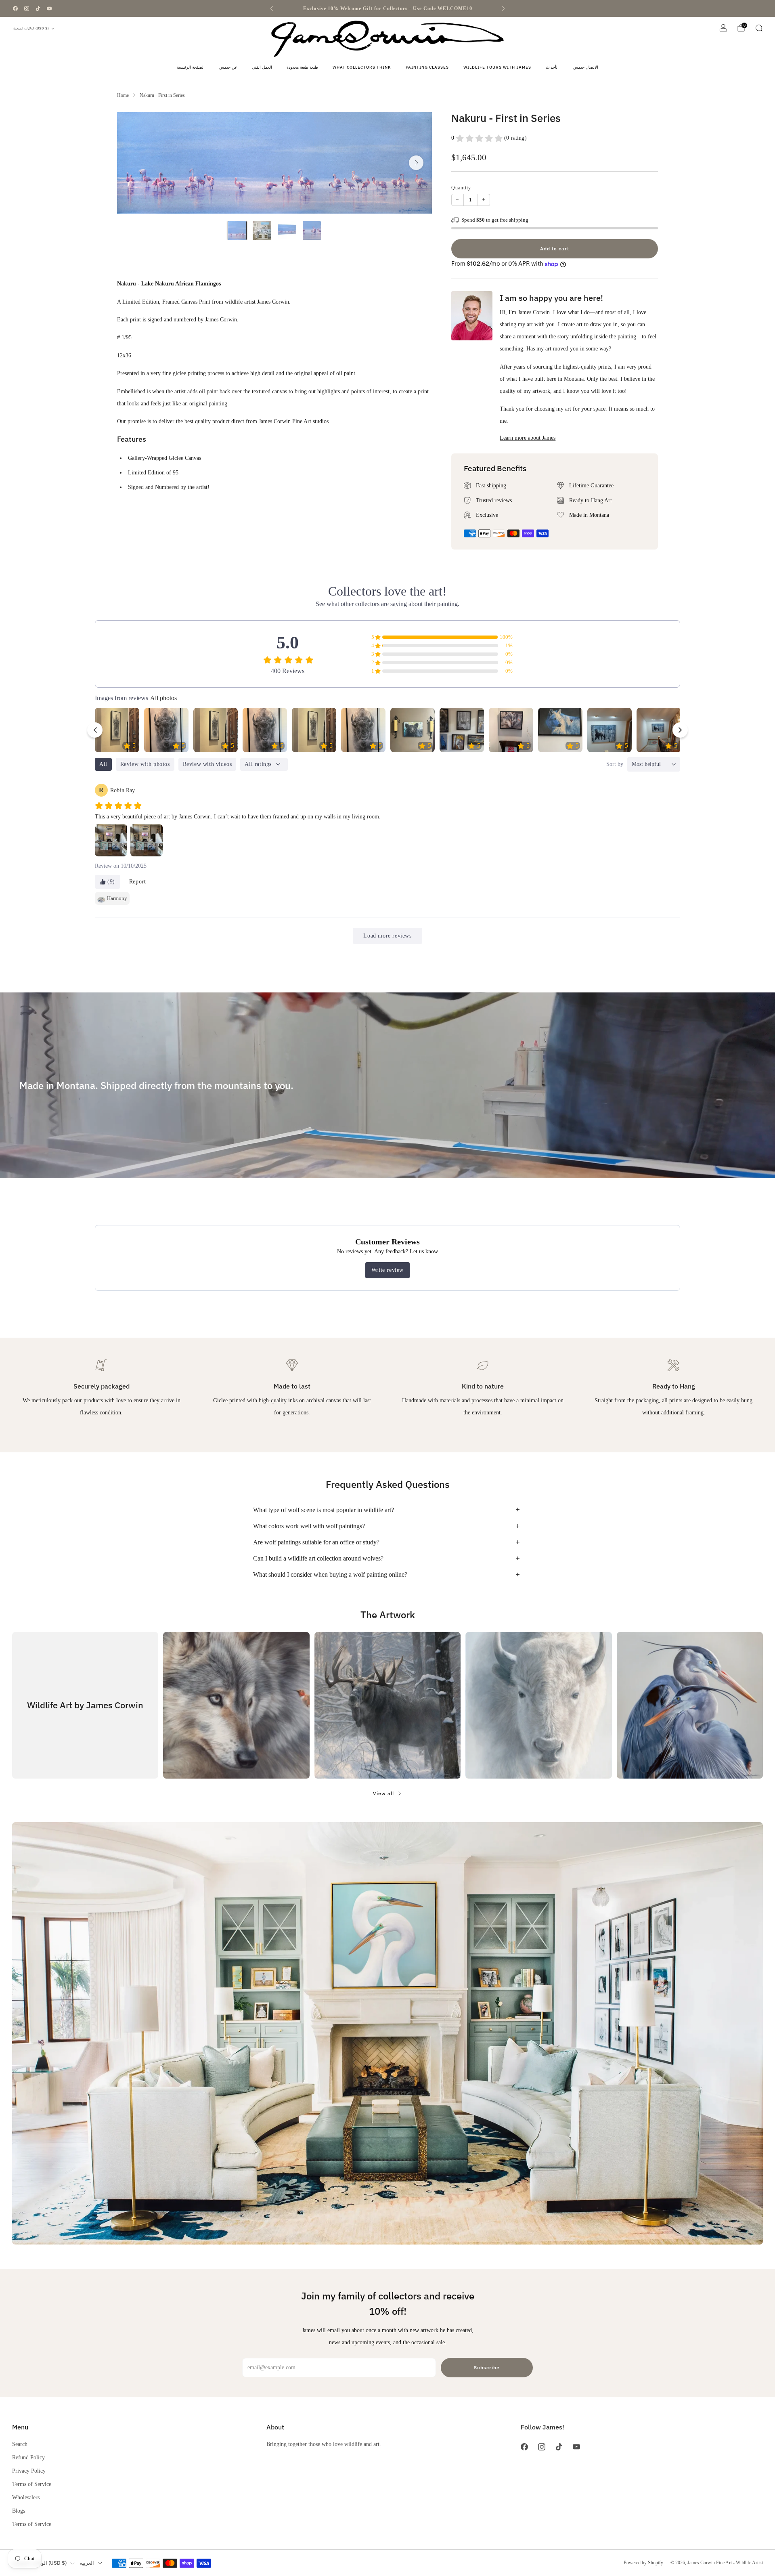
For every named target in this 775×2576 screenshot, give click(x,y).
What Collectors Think (362, 67)
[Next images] (680, 730)
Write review (387, 1270)
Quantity (461, 188)
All (103, 764)
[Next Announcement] (503, 8)
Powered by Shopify (643, 2563)
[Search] (759, 28)
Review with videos (207, 764)
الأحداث (552, 67)
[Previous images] (95, 730)
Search (20, 2444)
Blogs (19, 2511)
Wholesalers (26, 2497)
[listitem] (387, 8)
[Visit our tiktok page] (38, 8)
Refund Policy (28, 2457)
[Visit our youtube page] (49, 8)
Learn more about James (528, 438)
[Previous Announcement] (272, 8)
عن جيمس (228, 67)
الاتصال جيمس (586, 67)
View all (383, 1793)
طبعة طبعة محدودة (302, 67)
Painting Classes (427, 67)
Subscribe (487, 2367)
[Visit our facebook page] (15, 8)
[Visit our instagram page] (27, 8)
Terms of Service (32, 2484)
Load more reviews (387, 936)
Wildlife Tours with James (497, 67)
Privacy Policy (29, 2471)
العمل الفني (262, 67)
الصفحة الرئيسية (191, 67)
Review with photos (145, 764)
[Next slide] (416, 163)
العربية (87, 2563)
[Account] (723, 28)
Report (138, 882)
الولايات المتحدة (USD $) (31, 28)
